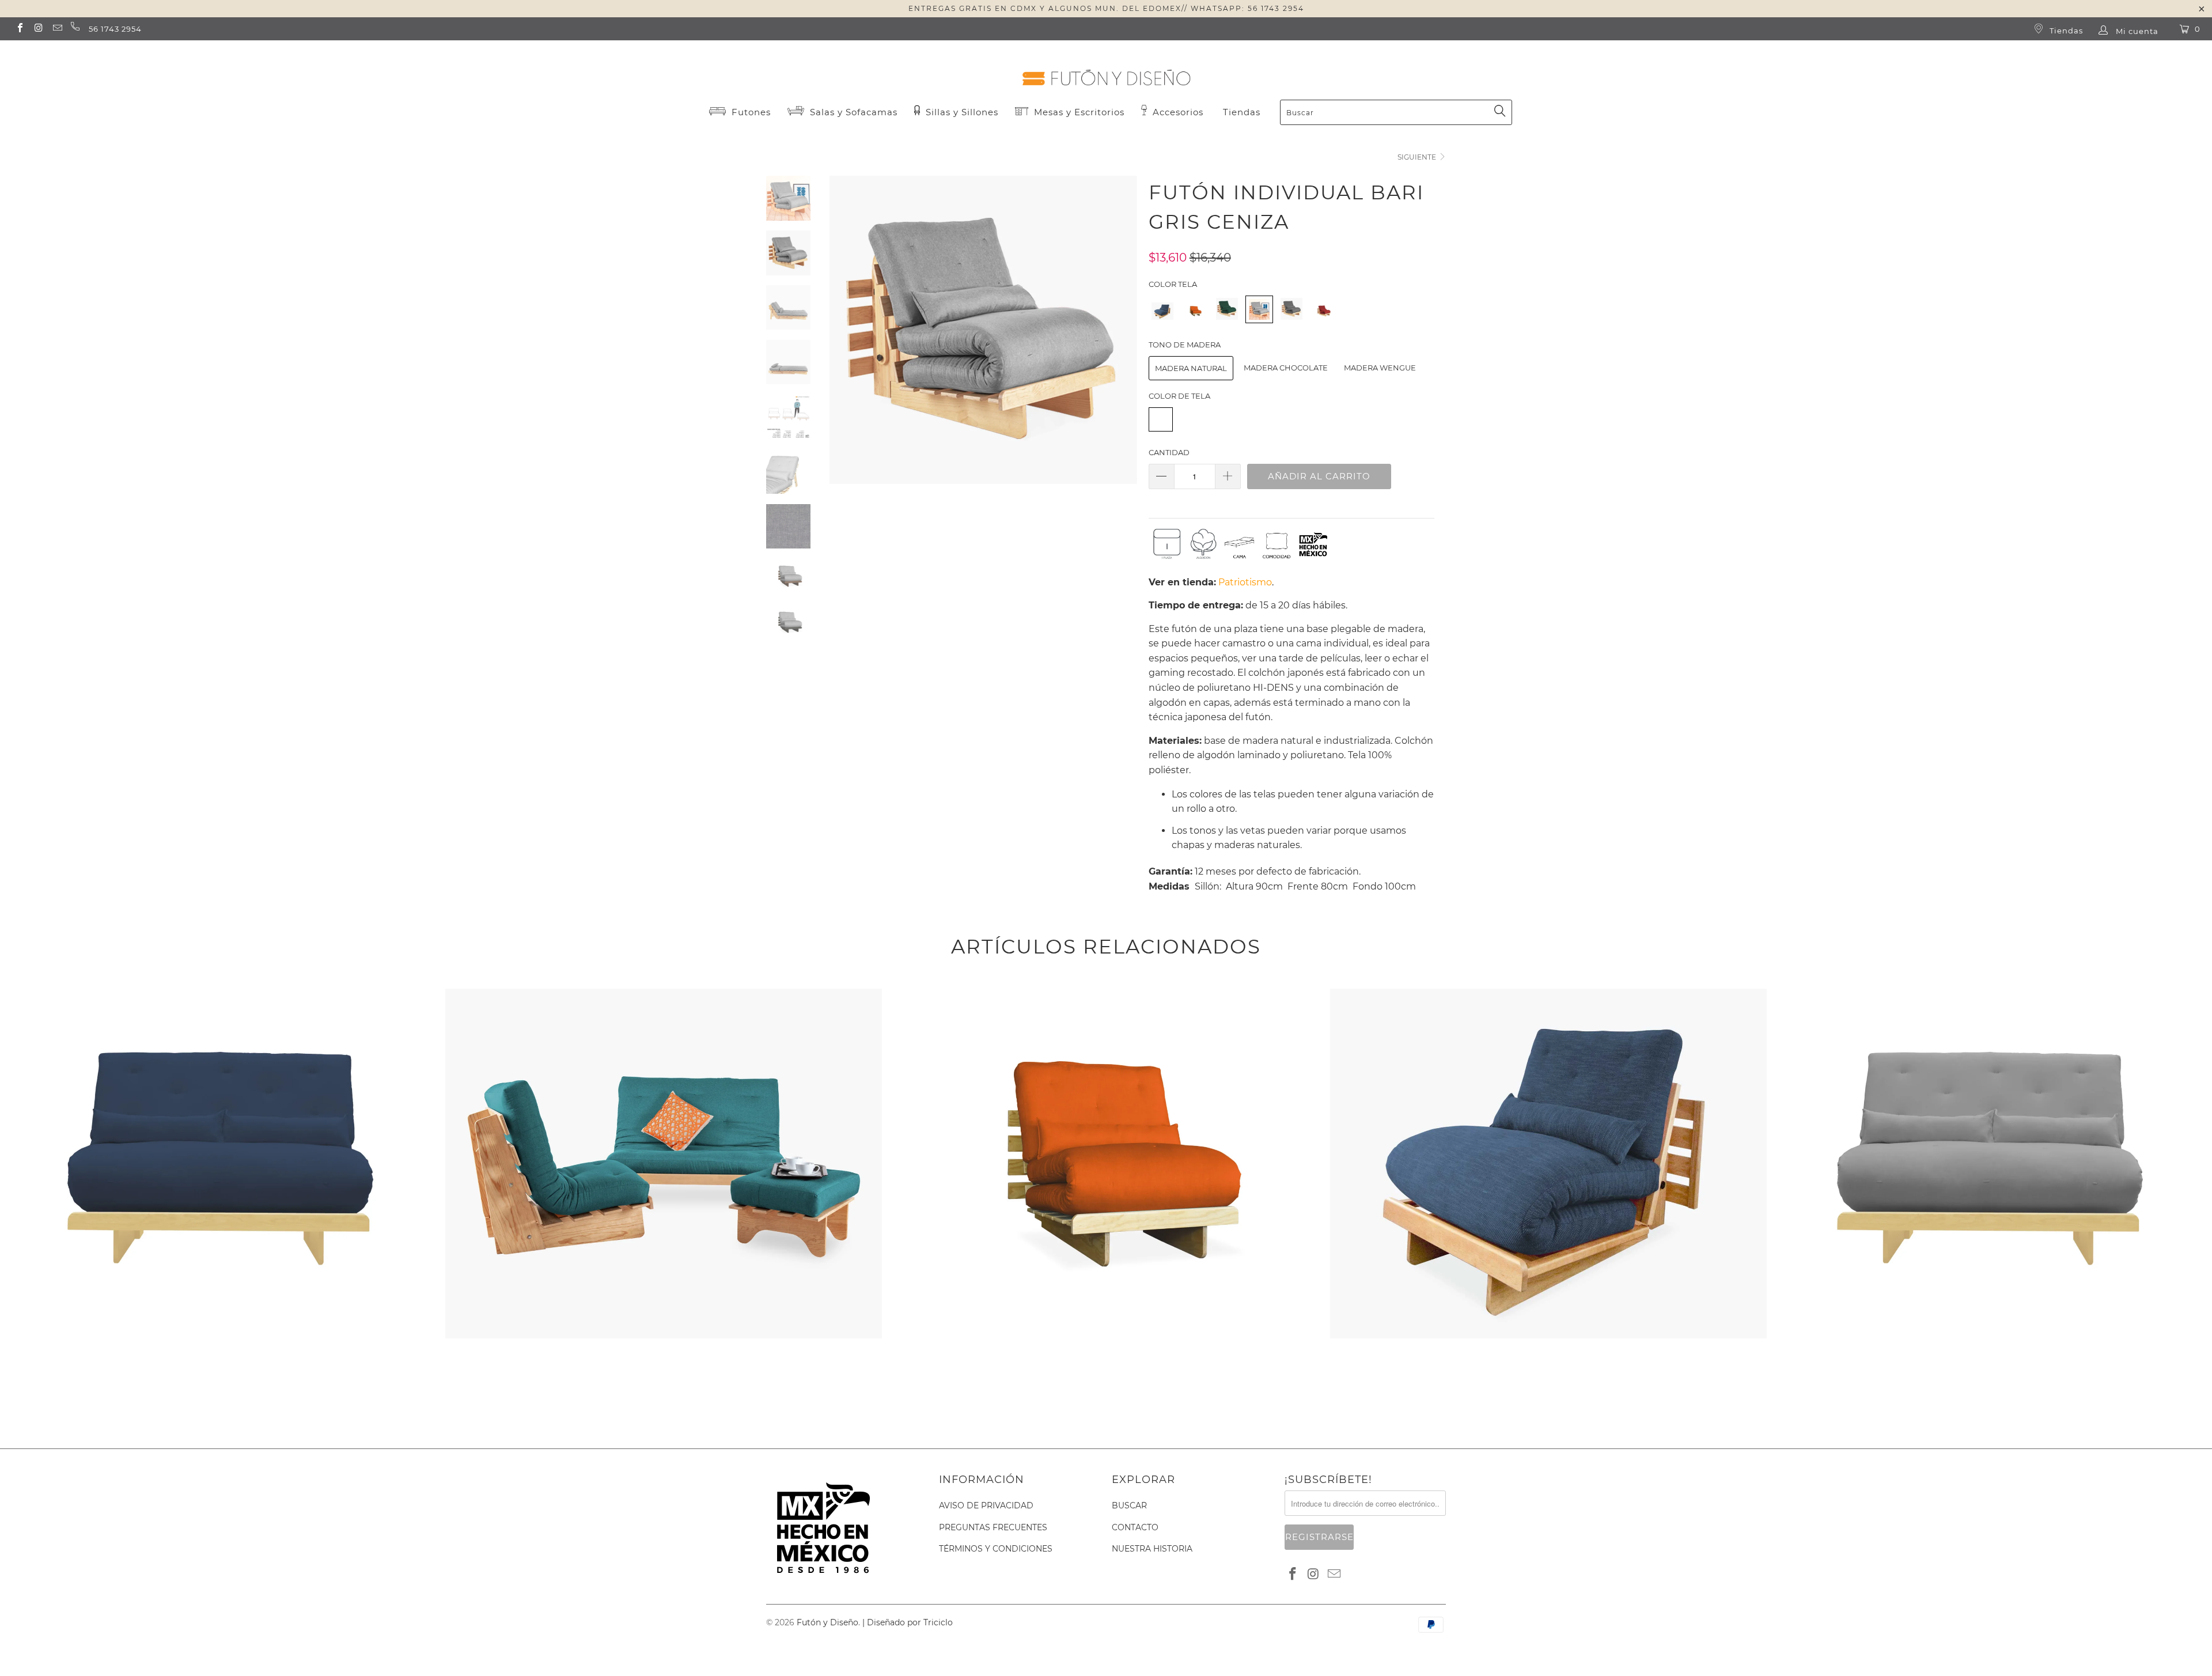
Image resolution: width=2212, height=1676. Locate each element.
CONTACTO (1135, 1527)
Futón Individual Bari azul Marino (1548, 991)
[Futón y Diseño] (1106, 68)
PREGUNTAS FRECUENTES (993, 1527)
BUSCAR (1129, 1505)
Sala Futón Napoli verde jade (663, 991)
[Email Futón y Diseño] (57, 29)
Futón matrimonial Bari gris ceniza (1991, 991)
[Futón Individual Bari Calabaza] (1195, 317)
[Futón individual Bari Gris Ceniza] (1259, 317)
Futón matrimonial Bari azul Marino (221, 991)
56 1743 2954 (115, 29)
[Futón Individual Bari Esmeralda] (1227, 317)
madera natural (1191, 368)
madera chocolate (1286, 368)
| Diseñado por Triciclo (908, 1622)
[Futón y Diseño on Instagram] (38, 29)
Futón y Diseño (827, 1622)
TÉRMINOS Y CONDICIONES (996, 1549)
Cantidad (1169, 452)
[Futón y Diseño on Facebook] (20, 29)
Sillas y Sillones (961, 112)
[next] (1121, 338)
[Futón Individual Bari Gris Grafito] (1291, 317)
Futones (750, 112)
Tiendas (2065, 31)
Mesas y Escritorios (1079, 112)
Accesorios (1177, 112)
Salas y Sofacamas (852, 112)
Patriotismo (1245, 582)
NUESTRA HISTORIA (1152, 1549)
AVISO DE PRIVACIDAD (986, 1505)
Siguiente (1418, 157)
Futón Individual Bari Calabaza (1106, 991)
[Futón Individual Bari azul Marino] (1162, 317)
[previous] (845, 338)
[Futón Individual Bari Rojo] (1324, 317)
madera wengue (1380, 368)
